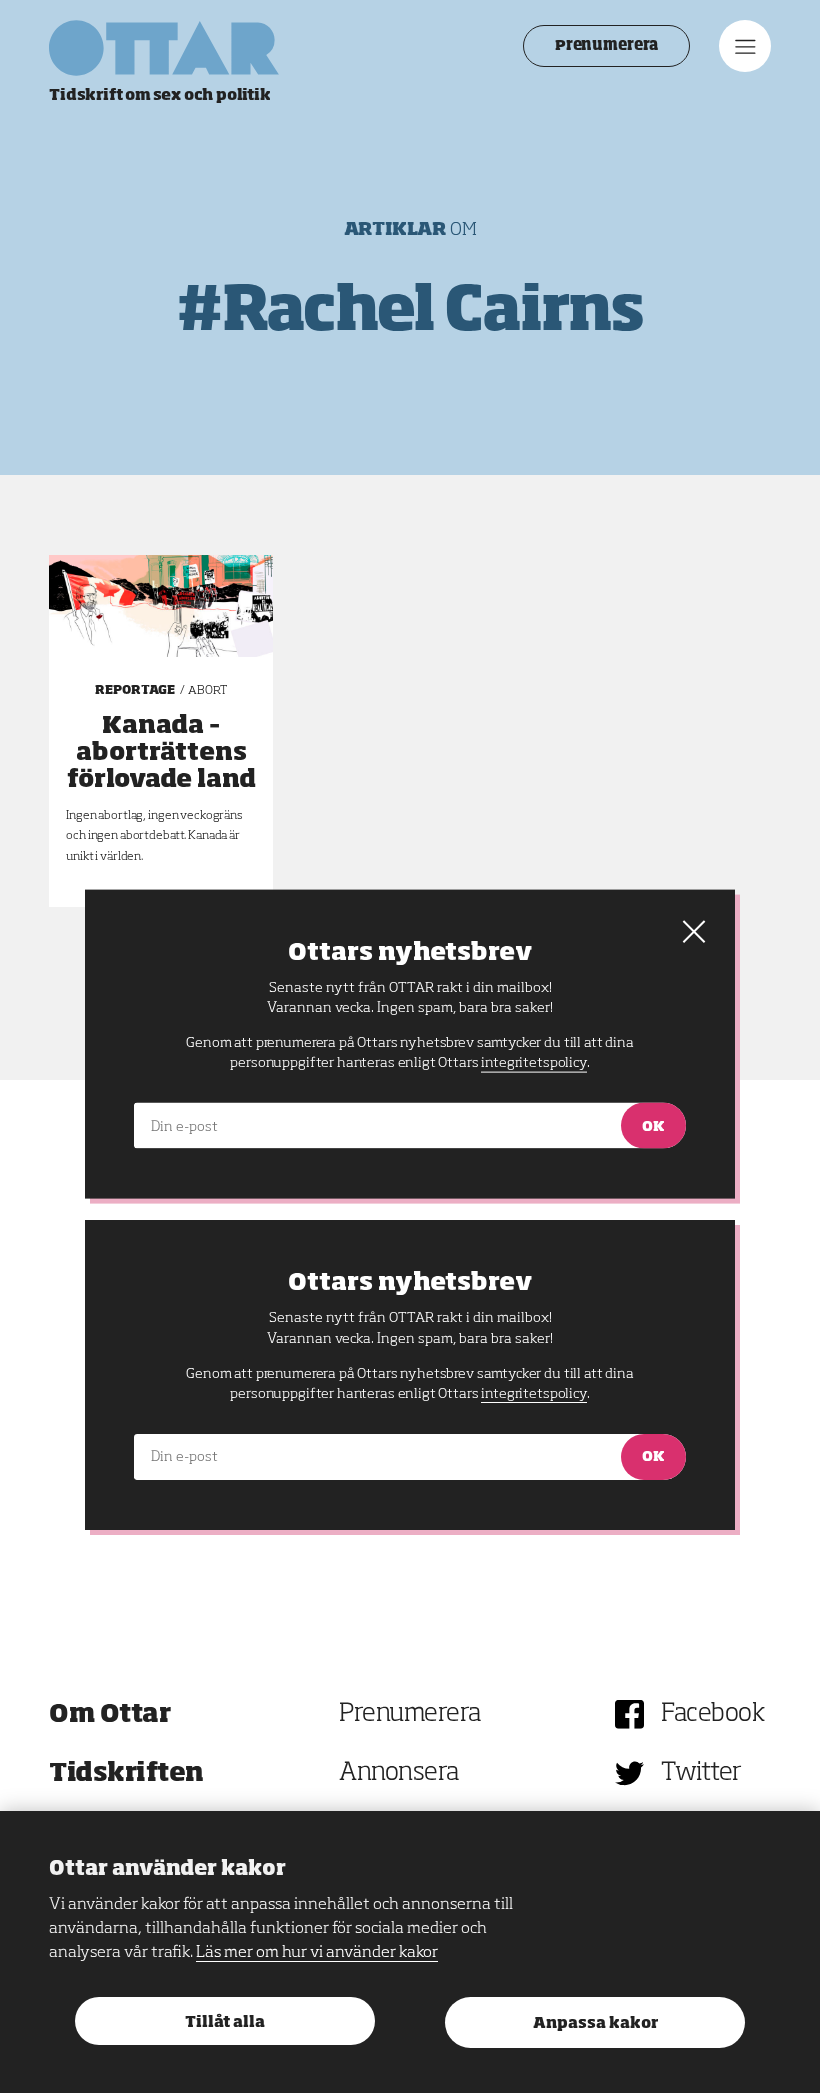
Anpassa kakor (595, 2023)
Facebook (712, 1714)
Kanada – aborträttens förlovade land (161, 753)
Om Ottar (109, 1714)
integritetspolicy (533, 1394)
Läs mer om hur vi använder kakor (317, 1953)
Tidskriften (126, 1773)
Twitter (701, 1773)
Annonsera (399, 1773)
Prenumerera (606, 46)
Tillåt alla (225, 2022)
